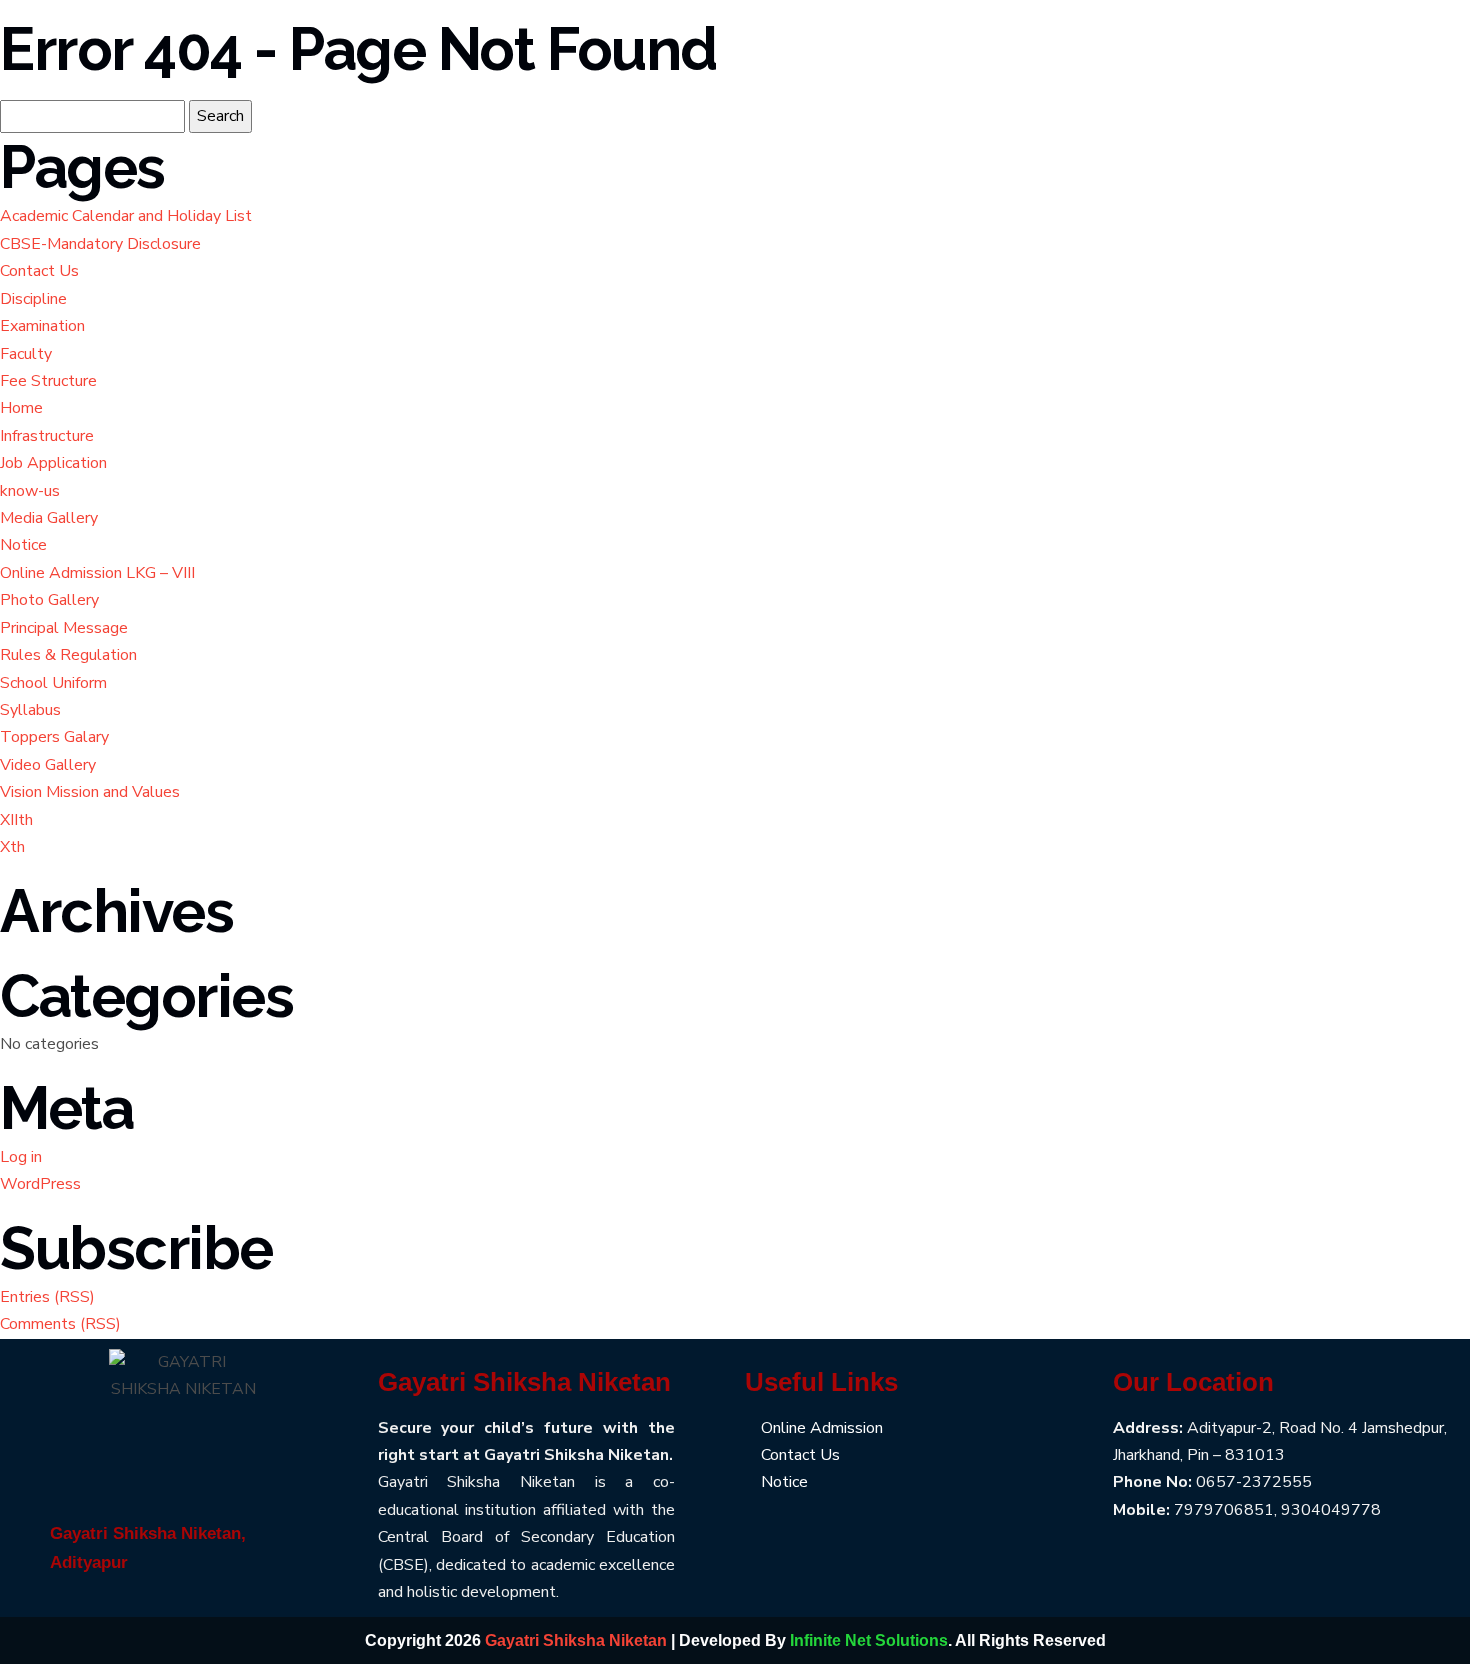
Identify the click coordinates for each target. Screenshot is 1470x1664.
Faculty (26, 354)
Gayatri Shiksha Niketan (576, 1640)
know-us (30, 491)
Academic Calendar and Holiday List (126, 216)
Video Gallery (48, 765)
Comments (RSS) (60, 1324)
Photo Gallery (49, 600)
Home (21, 408)
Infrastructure (47, 436)
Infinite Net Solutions (869, 1640)
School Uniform (53, 683)
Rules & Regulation (68, 655)
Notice (23, 545)
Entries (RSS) (47, 1297)
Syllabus (30, 710)
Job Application (53, 463)
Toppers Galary (54, 737)
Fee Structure (48, 381)
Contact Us (39, 271)
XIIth (16, 820)
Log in (21, 1157)
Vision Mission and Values (90, 792)
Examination (42, 326)
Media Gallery (49, 518)
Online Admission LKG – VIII (97, 573)
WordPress (40, 1184)
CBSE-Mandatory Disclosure (100, 244)
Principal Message (64, 628)
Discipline (33, 299)
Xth (12, 847)
